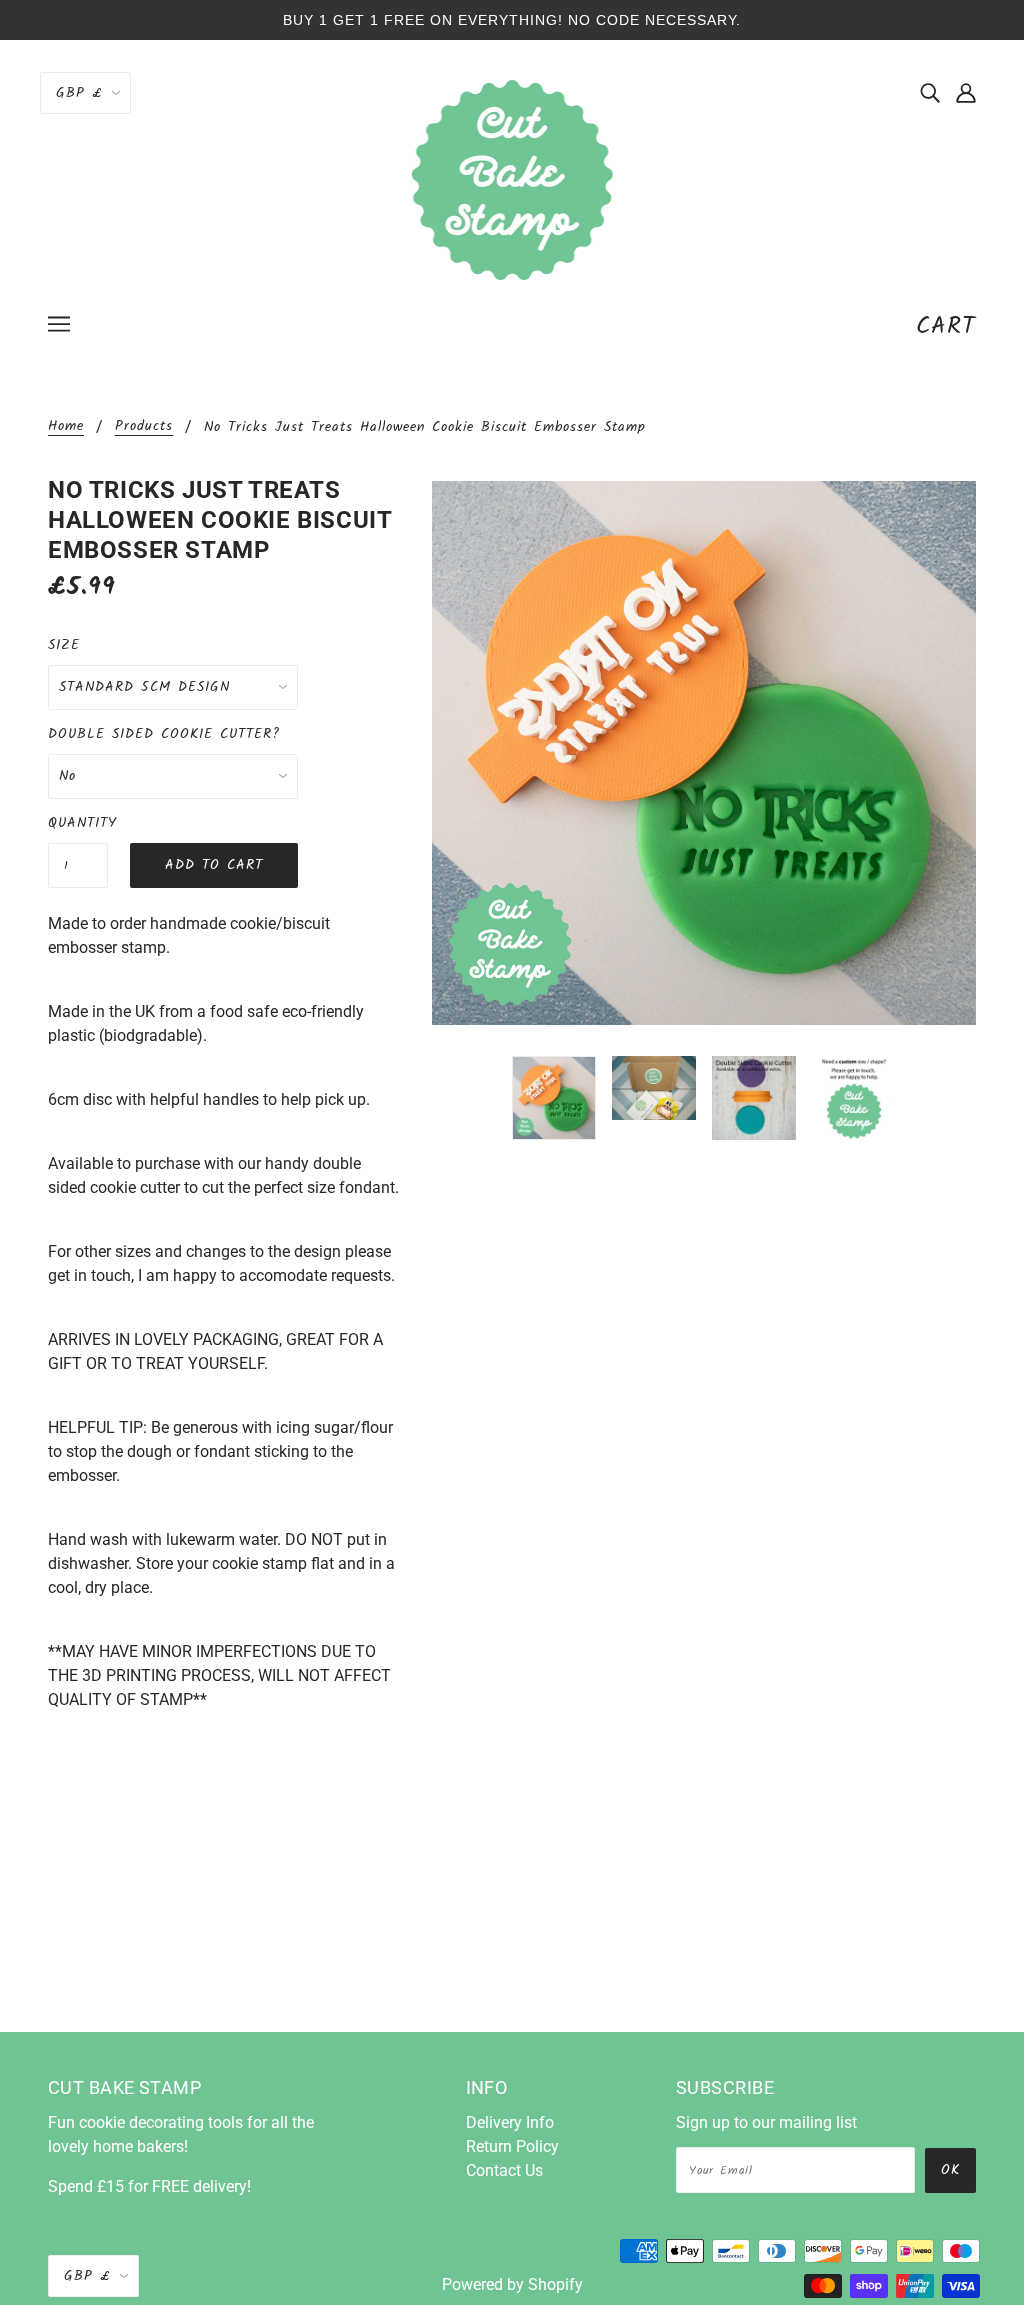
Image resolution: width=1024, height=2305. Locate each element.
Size (64, 645)
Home (66, 427)
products (144, 427)
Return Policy (512, 2146)
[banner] (512, 178)
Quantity (78, 823)
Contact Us (504, 2170)
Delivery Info (510, 2122)
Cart (946, 326)
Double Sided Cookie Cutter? (164, 734)
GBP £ (79, 93)
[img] (930, 92)
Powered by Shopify (512, 2284)
